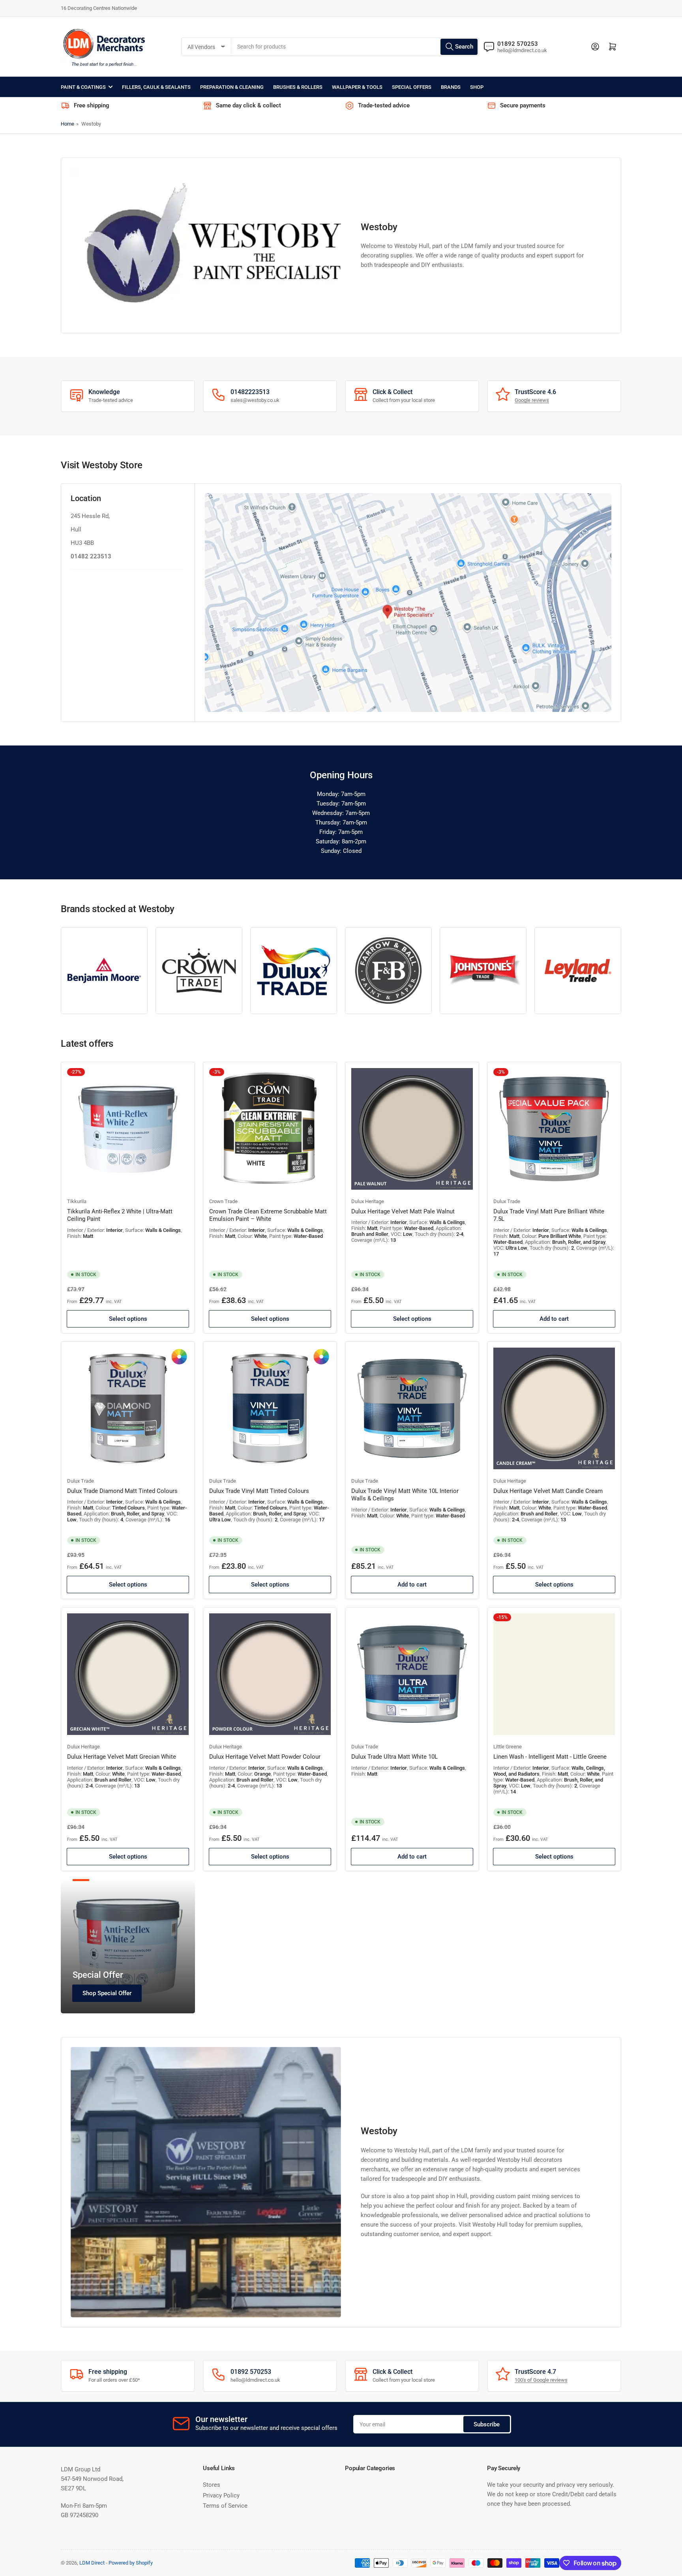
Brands (451, 87)
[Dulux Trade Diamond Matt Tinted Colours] (128, 1408)
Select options (128, 1319)
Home (67, 124)
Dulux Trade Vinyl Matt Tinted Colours (259, 1491)
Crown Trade (223, 1201)
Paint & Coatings (83, 87)
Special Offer (98, 1975)
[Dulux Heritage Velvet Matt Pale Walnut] (412, 1129)
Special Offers (412, 87)
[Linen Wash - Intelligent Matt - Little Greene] (554, 1674)
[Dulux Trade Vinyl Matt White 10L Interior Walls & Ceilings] (412, 1408)
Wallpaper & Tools (357, 87)
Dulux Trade (507, 1201)
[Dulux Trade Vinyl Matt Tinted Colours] (270, 1408)
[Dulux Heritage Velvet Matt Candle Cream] (554, 1408)
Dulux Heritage (368, 1201)
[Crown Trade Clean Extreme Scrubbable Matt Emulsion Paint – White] (270, 1129)
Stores (212, 2485)
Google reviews (532, 400)
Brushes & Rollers (298, 87)
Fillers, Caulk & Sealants (156, 87)
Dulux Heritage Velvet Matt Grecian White (122, 1757)
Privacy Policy (221, 2495)
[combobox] (355, 47)
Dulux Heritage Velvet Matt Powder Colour (265, 1757)
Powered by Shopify (131, 2563)
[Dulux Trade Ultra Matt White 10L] (412, 1674)
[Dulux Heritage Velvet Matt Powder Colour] (270, 1674)
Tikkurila (77, 1201)
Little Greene (508, 1747)
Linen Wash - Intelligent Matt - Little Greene (550, 1757)
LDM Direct (92, 2563)
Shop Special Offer (107, 1993)
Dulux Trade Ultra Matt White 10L (394, 1757)
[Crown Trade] (199, 971)
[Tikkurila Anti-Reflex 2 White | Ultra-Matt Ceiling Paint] (128, 1129)
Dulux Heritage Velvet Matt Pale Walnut (403, 1211)
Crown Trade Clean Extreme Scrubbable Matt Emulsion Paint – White (268, 1215)
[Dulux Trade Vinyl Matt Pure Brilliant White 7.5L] (554, 1129)
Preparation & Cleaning (232, 87)
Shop (477, 87)
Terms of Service (225, 2506)
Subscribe (487, 2424)
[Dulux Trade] (294, 971)
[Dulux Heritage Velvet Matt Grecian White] (128, 1674)
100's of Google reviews (541, 2380)
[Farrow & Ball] (388, 971)
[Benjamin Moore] (104, 971)
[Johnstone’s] (483, 971)
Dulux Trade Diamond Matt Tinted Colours (122, 1491)
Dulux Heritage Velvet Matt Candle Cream (548, 1491)
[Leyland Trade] (578, 971)
